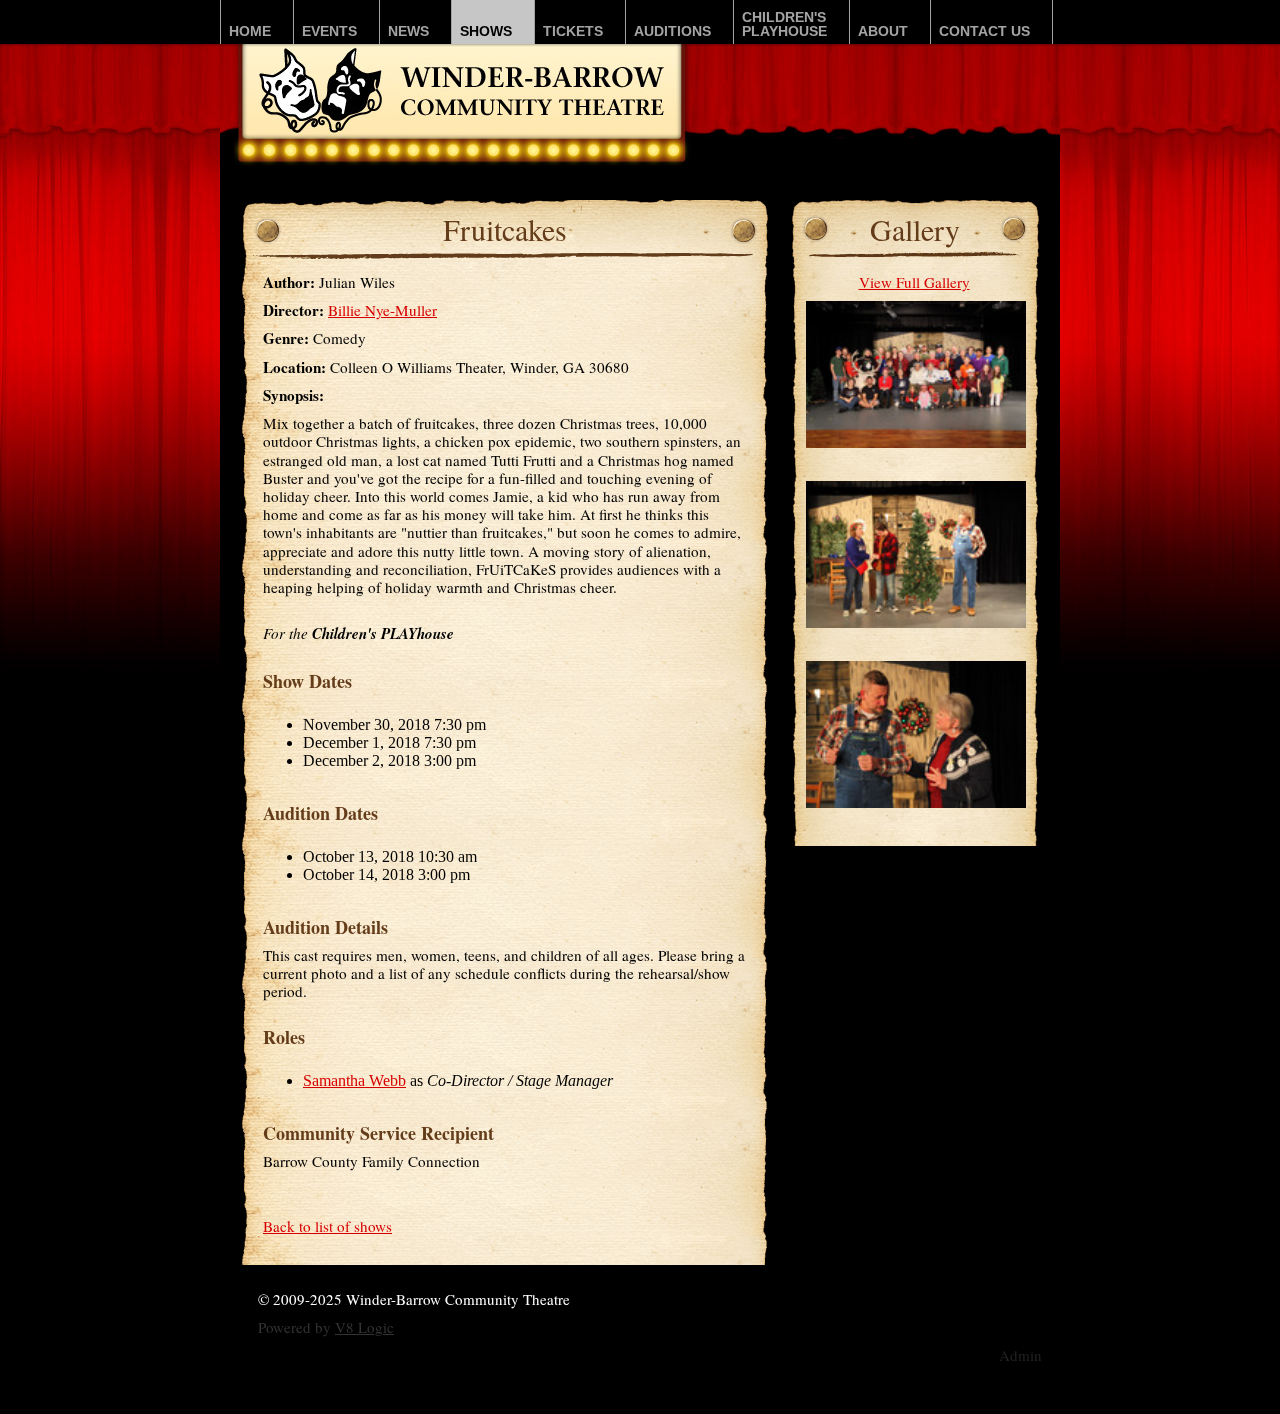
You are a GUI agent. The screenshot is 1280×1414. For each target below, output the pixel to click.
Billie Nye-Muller (382, 310)
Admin (1020, 1355)
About (883, 31)
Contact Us (984, 31)
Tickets (573, 31)
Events (329, 31)
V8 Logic (364, 1327)
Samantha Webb (354, 1080)
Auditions (672, 31)
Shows (486, 31)
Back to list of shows (327, 1226)
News (408, 31)
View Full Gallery (914, 282)
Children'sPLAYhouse (784, 24)
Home (250, 31)
